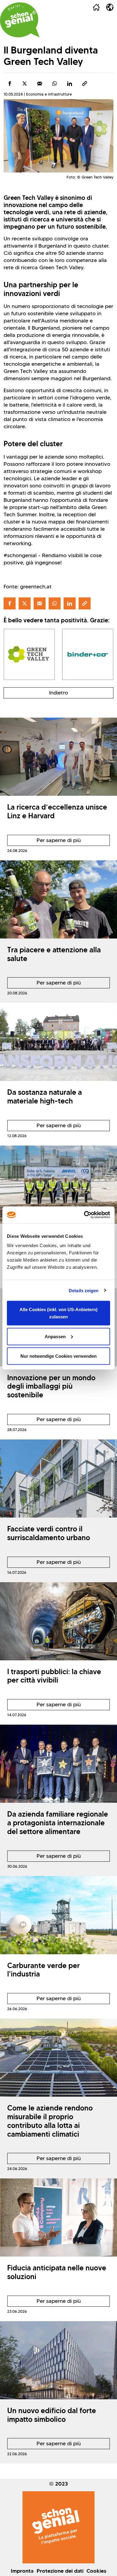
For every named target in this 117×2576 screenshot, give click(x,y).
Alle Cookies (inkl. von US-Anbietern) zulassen (58, 1313)
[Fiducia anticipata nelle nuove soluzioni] (58, 2217)
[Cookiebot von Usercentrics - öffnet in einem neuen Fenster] (84, 1215)
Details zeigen (84, 1290)
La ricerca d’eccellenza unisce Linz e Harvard (57, 811)
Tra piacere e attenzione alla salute (54, 954)
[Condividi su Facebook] (10, 84)
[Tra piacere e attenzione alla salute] (58, 899)
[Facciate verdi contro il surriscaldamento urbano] (58, 1479)
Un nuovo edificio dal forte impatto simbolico (52, 2415)
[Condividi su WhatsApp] (55, 84)
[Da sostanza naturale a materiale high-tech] (58, 1042)
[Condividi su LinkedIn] (70, 84)
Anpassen (55, 1336)
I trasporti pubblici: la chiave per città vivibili (54, 1676)
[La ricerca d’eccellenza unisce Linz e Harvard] (58, 757)
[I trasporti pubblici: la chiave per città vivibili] (58, 1621)
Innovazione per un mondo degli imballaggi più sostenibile (51, 1386)
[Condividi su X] (25, 84)
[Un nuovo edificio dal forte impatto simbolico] (58, 2360)
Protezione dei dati (60, 2571)
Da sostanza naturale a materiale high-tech (45, 1097)
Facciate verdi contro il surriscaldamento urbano (49, 1533)
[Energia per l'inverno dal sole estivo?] (58, 1185)
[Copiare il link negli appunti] (85, 84)
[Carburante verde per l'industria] (58, 1915)
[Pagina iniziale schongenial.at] (20, 20)
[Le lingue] (110, 7)
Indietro (59, 693)
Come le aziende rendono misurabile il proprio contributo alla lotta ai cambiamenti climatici (50, 2121)
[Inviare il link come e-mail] (40, 84)
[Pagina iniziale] (96, 7)
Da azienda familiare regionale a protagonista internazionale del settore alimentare (58, 1823)
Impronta (22, 2571)
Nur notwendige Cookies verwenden (58, 1356)
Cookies (96, 2571)
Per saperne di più (44, 841)
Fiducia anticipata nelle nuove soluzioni (57, 2272)
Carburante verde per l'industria (43, 1970)
